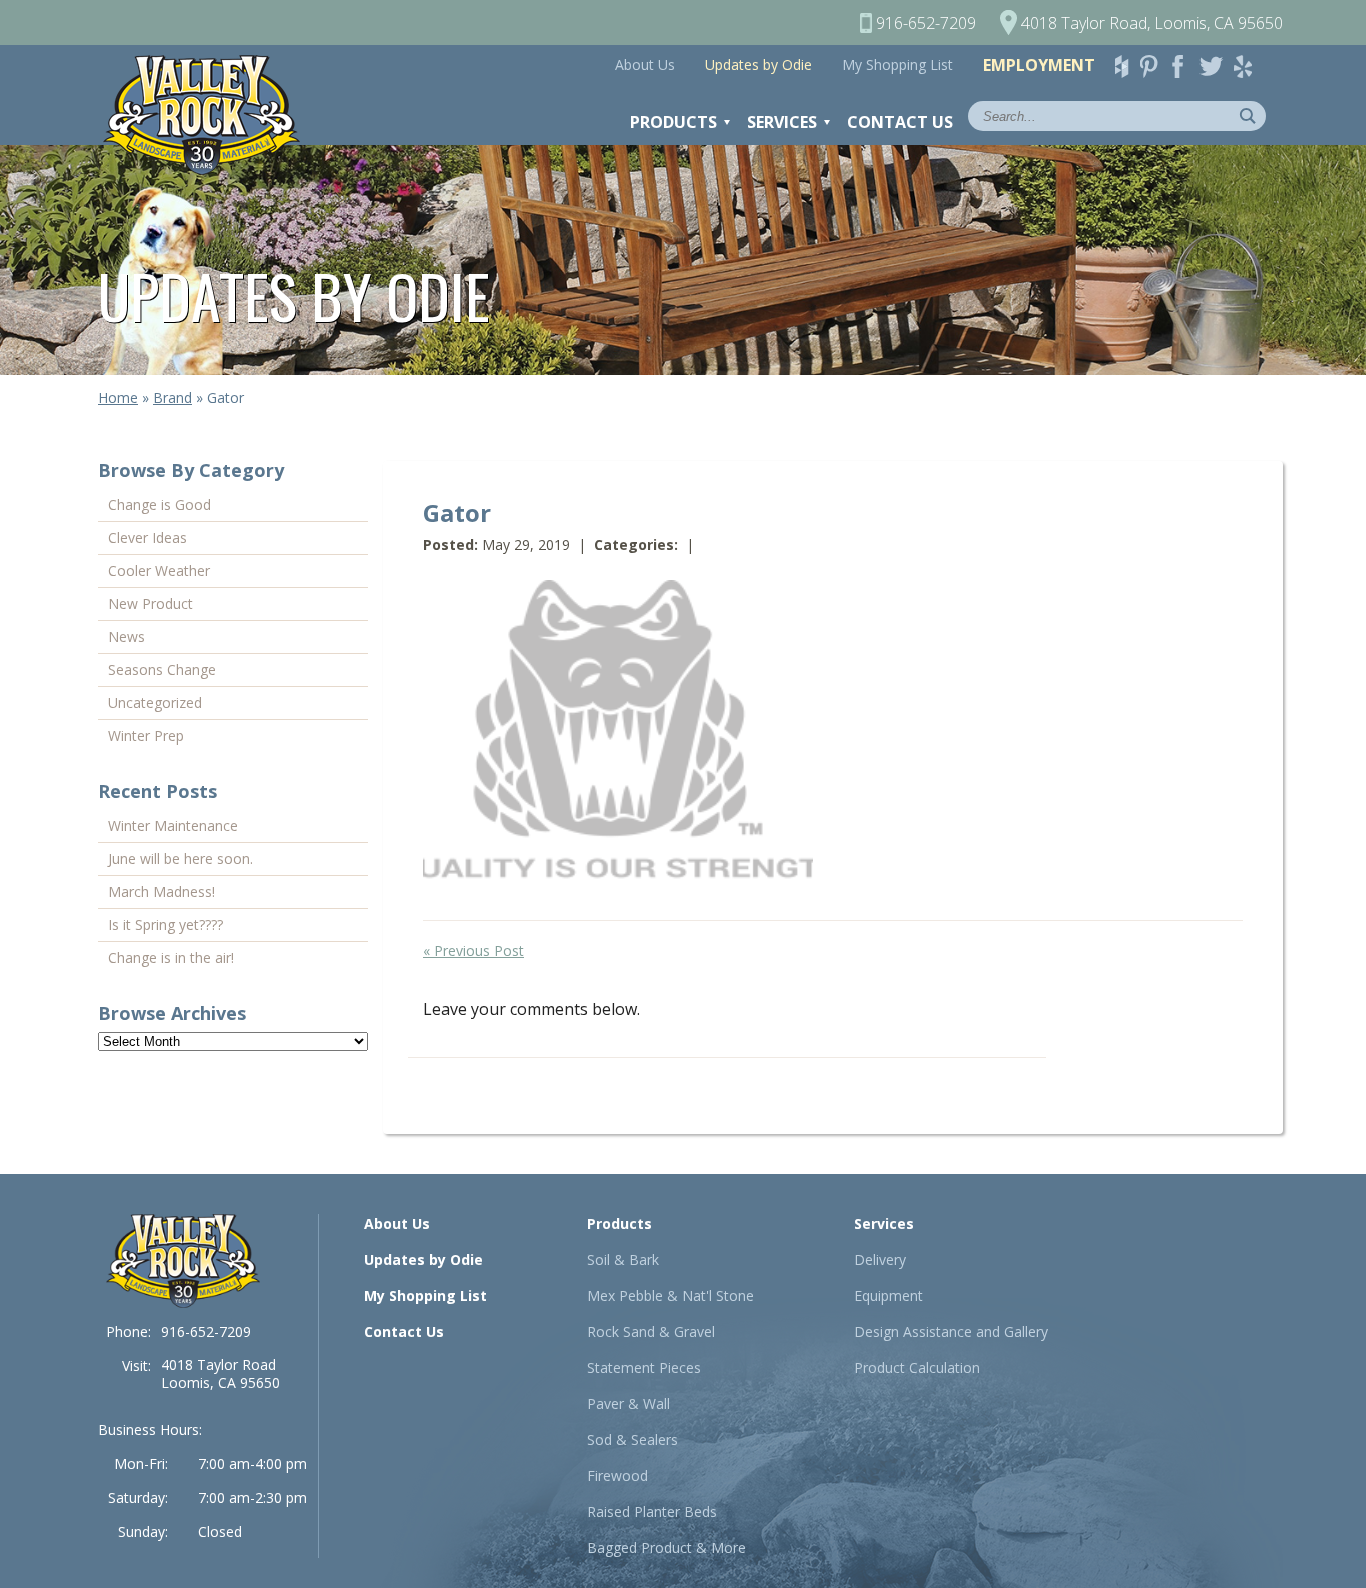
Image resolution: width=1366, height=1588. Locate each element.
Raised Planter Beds (652, 1511)
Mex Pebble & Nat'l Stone (670, 1295)
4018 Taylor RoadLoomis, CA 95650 (220, 1373)
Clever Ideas (147, 537)
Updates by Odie (758, 64)
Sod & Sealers (632, 1439)
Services (782, 122)
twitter (1215, 66)
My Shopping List (897, 64)
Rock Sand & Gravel (651, 1331)
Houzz (1125, 66)
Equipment (888, 1295)
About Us (645, 64)
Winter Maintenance (173, 825)
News (126, 636)
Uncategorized (155, 702)
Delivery (880, 1259)
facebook (1185, 66)
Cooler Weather (159, 570)
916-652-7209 (206, 1331)
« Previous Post (473, 950)
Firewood (617, 1475)
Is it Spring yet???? (165, 924)
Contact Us (900, 122)
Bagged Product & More (666, 1547)
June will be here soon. (180, 858)
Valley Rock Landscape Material (211, 115)
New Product (150, 603)
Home (118, 397)
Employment (1039, 65)
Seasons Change (162, 669)
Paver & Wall (628, 1403)
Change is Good (159, 504)
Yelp (1249, 66)
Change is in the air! (171, 957)
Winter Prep (146, 735)
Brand (172, 397)
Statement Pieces (644, 1367)
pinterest (1155, 66)
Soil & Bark (623, 1259)
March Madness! (161, 891)
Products (673, 122)
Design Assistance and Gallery (951, 1331)
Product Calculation (917, 1367)
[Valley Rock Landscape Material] (183, 1261)
